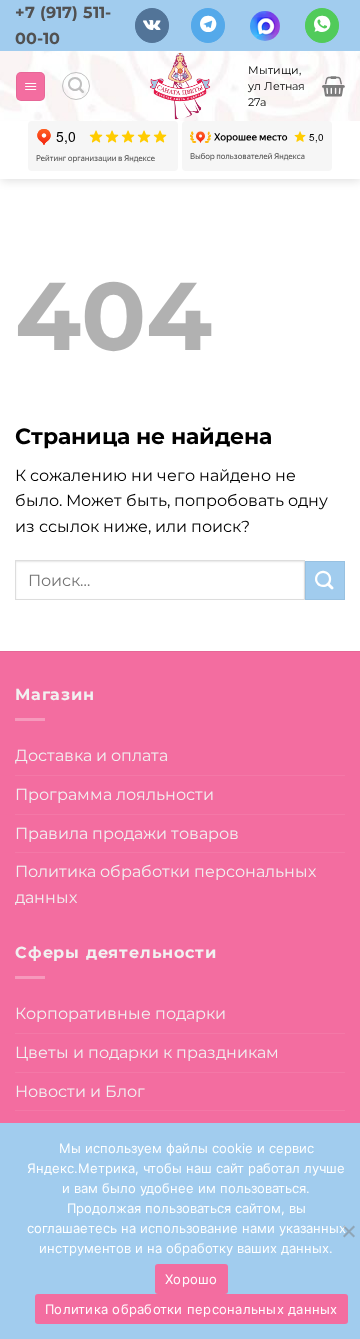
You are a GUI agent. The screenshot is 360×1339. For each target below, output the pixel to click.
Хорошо (191, 1279)
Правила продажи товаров (127, 833)
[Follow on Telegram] (208, 25)
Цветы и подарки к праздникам (147, 1052)
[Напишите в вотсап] (322, 25)
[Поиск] (76, 86)
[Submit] (325, 580)
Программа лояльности (114, 794)
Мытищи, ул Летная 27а (276, 86)
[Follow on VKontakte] (152, 25)
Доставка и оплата (91, 755)
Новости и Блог (80, 1091)
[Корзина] (333, 86)
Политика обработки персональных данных (165, 884)
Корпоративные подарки (120, 1013)
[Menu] (30, 86)
